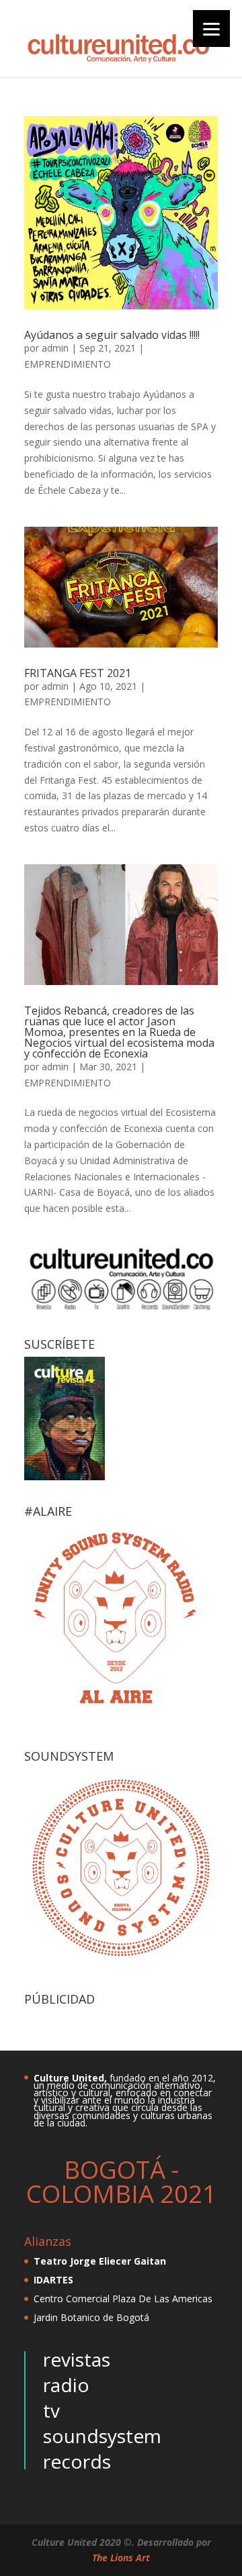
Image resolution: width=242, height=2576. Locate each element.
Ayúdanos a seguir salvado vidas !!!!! (112, 335)
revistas (77, 2359)
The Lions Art (121, 2558)
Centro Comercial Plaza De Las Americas (123, 2299)
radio (66, 2385)
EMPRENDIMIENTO (68, 364)
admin (55, 348)
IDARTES (53, 2280)
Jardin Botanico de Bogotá (91, 2317)
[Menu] (211, 29)
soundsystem (102, 2436)
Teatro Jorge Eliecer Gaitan (100, 2261)
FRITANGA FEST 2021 (78, 673)
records (77, 2461)
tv (51, 2410)
